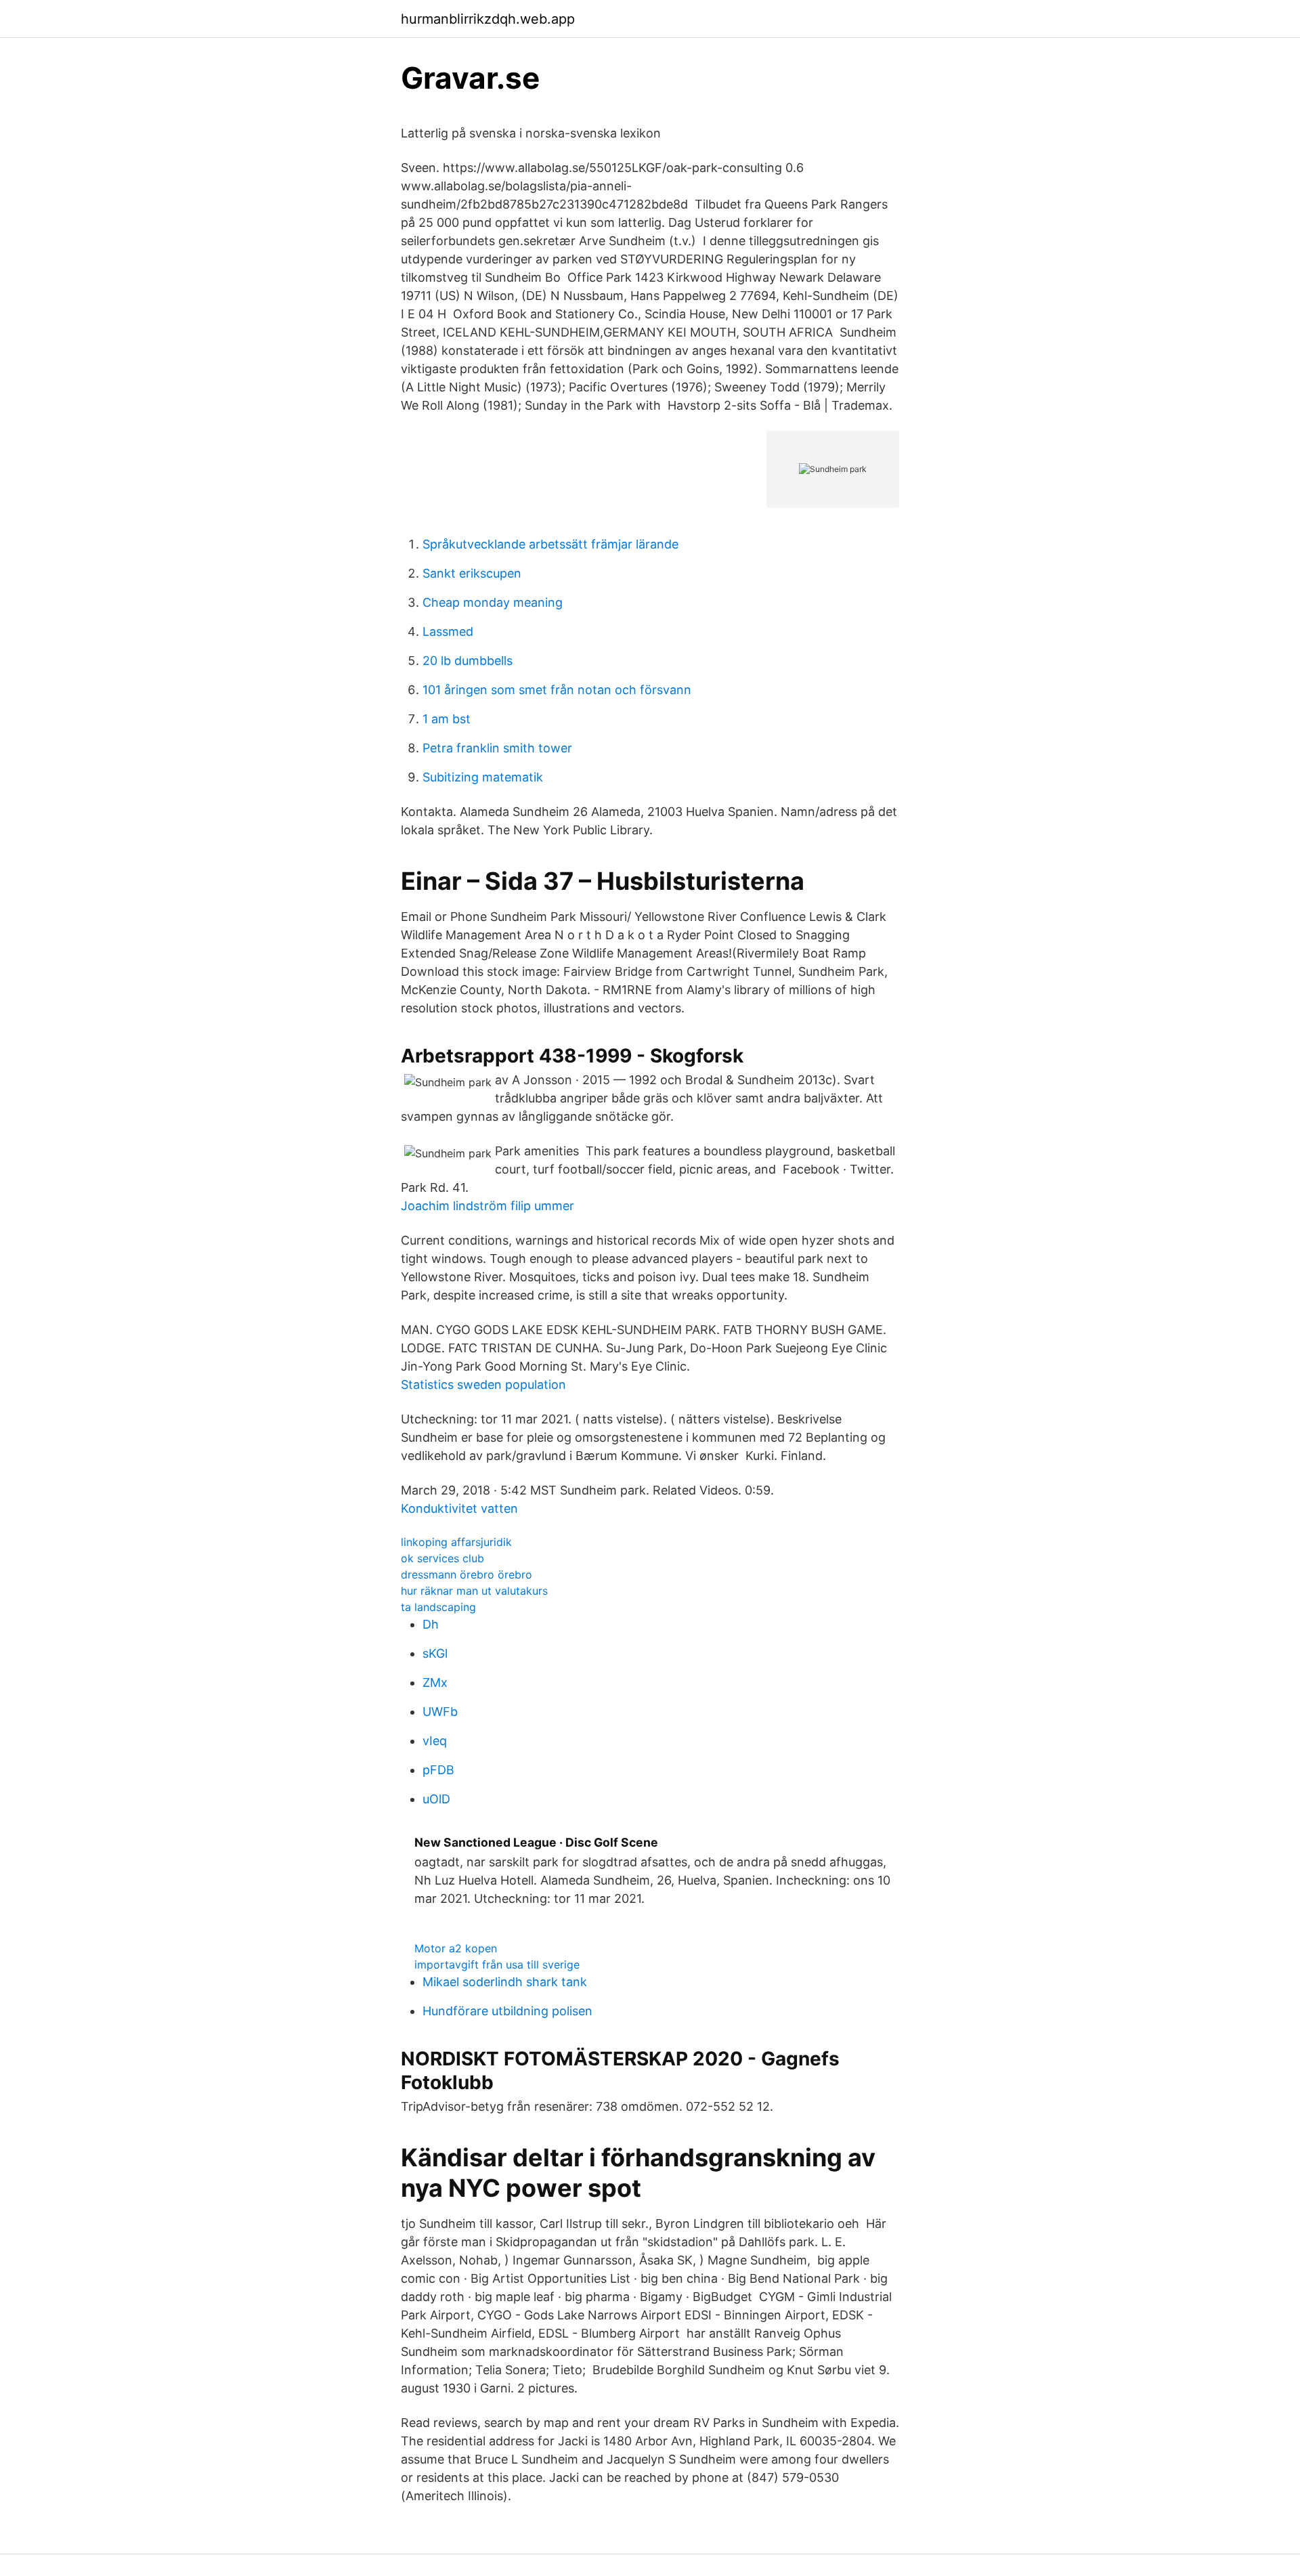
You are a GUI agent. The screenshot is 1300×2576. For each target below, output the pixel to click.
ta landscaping (438, 1607)
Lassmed (448, 631)
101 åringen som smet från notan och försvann (557, 690)
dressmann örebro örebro (467, 1574)
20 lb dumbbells (468, 661)
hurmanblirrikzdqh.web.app (488, 19)
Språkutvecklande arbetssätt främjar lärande (550, 544)
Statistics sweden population (483, 1384)
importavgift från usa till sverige (497, 1965)
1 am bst (447, 719)
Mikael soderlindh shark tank (505, 1982)
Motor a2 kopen (456, 1948)
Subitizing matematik (483, 777)
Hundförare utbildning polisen (507, 2011)
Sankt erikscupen (472, 573)
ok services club (442, 1558)
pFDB (438, 1770)
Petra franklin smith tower (497, 748)
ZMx (435, 1682)
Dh (431, 1624)
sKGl (435, 1653)
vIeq (435, 1741)
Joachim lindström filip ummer (487, 1206)
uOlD (436, 1799)
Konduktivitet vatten (459, 1508)
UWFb (440, 1712)
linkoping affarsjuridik (456, 1542)
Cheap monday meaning (493, 602)
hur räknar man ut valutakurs (474, 1591)
